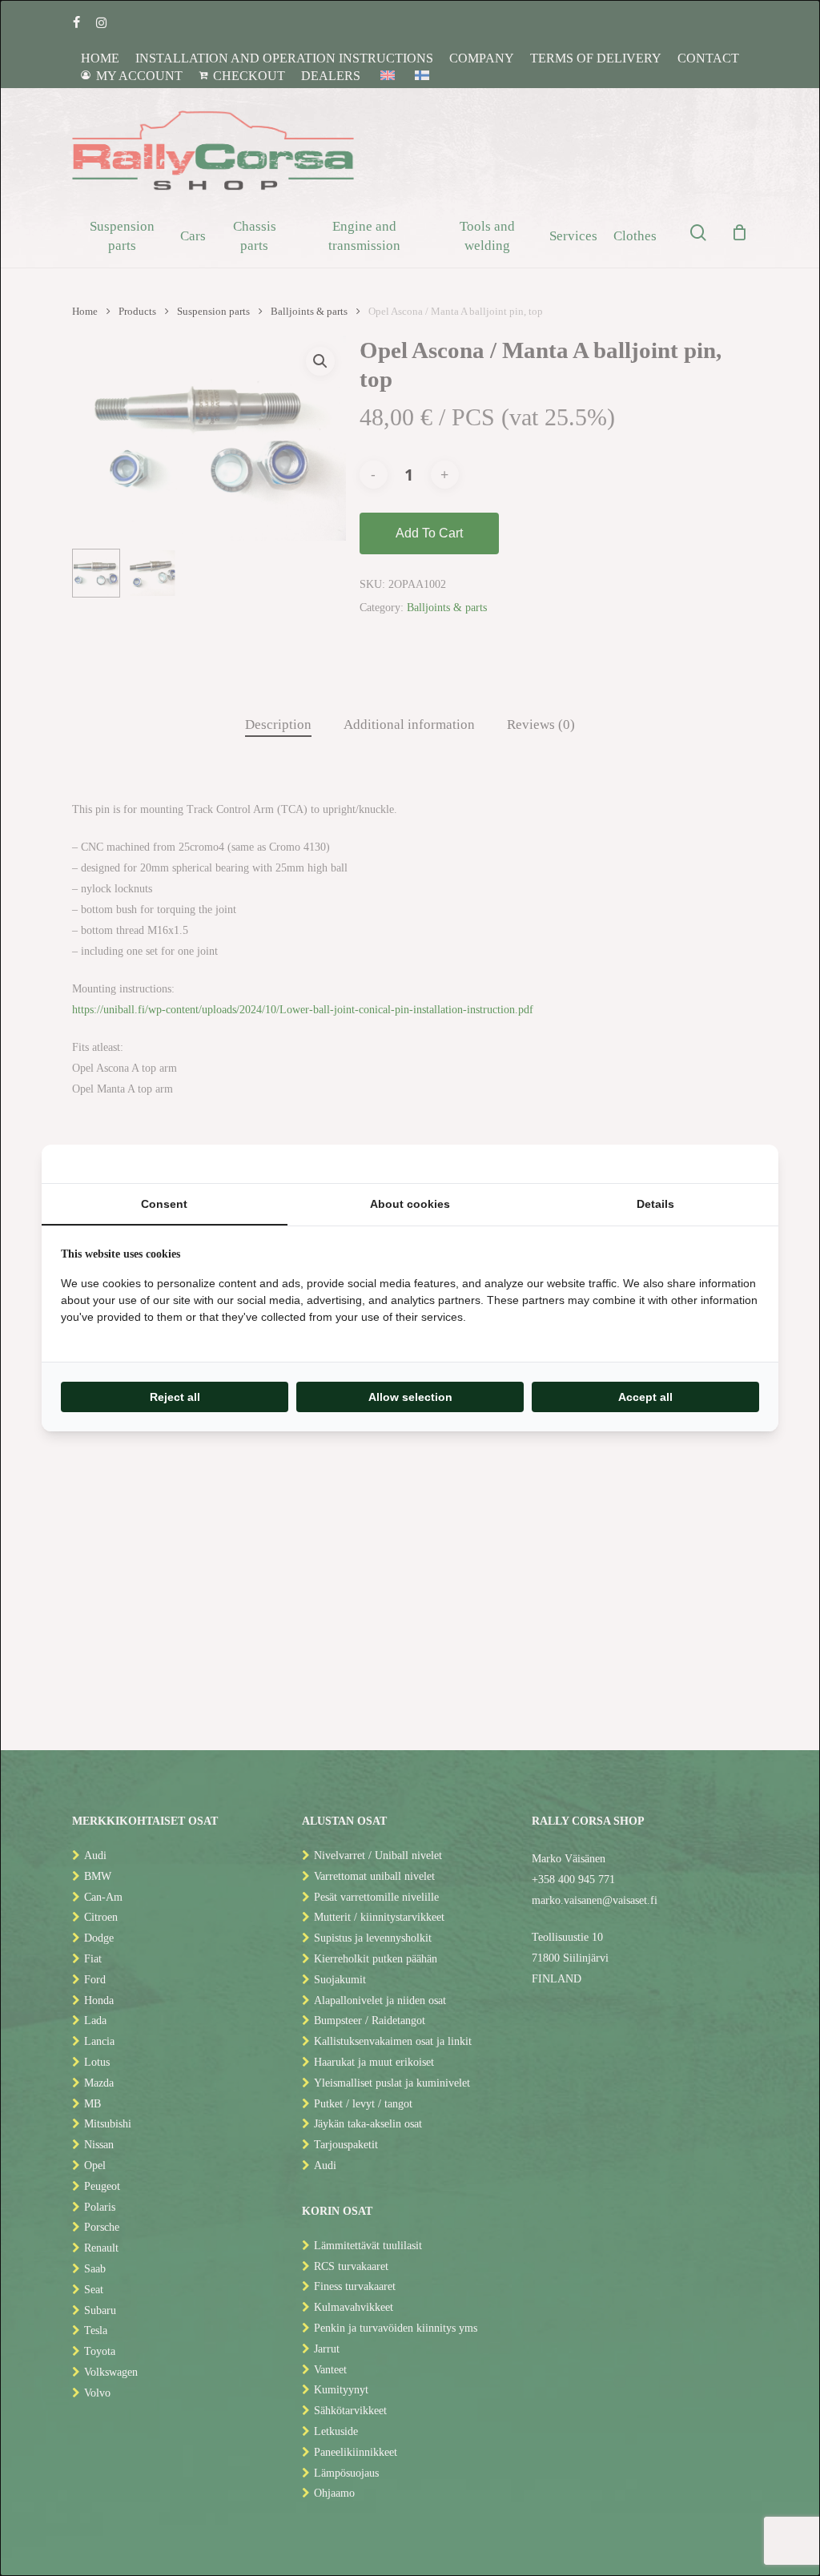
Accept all (645, 1397)
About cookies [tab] (410, 1204)
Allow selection (410, 1397)
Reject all (175, 1397)
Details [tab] (655, 1204)
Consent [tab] (164, 1204)
